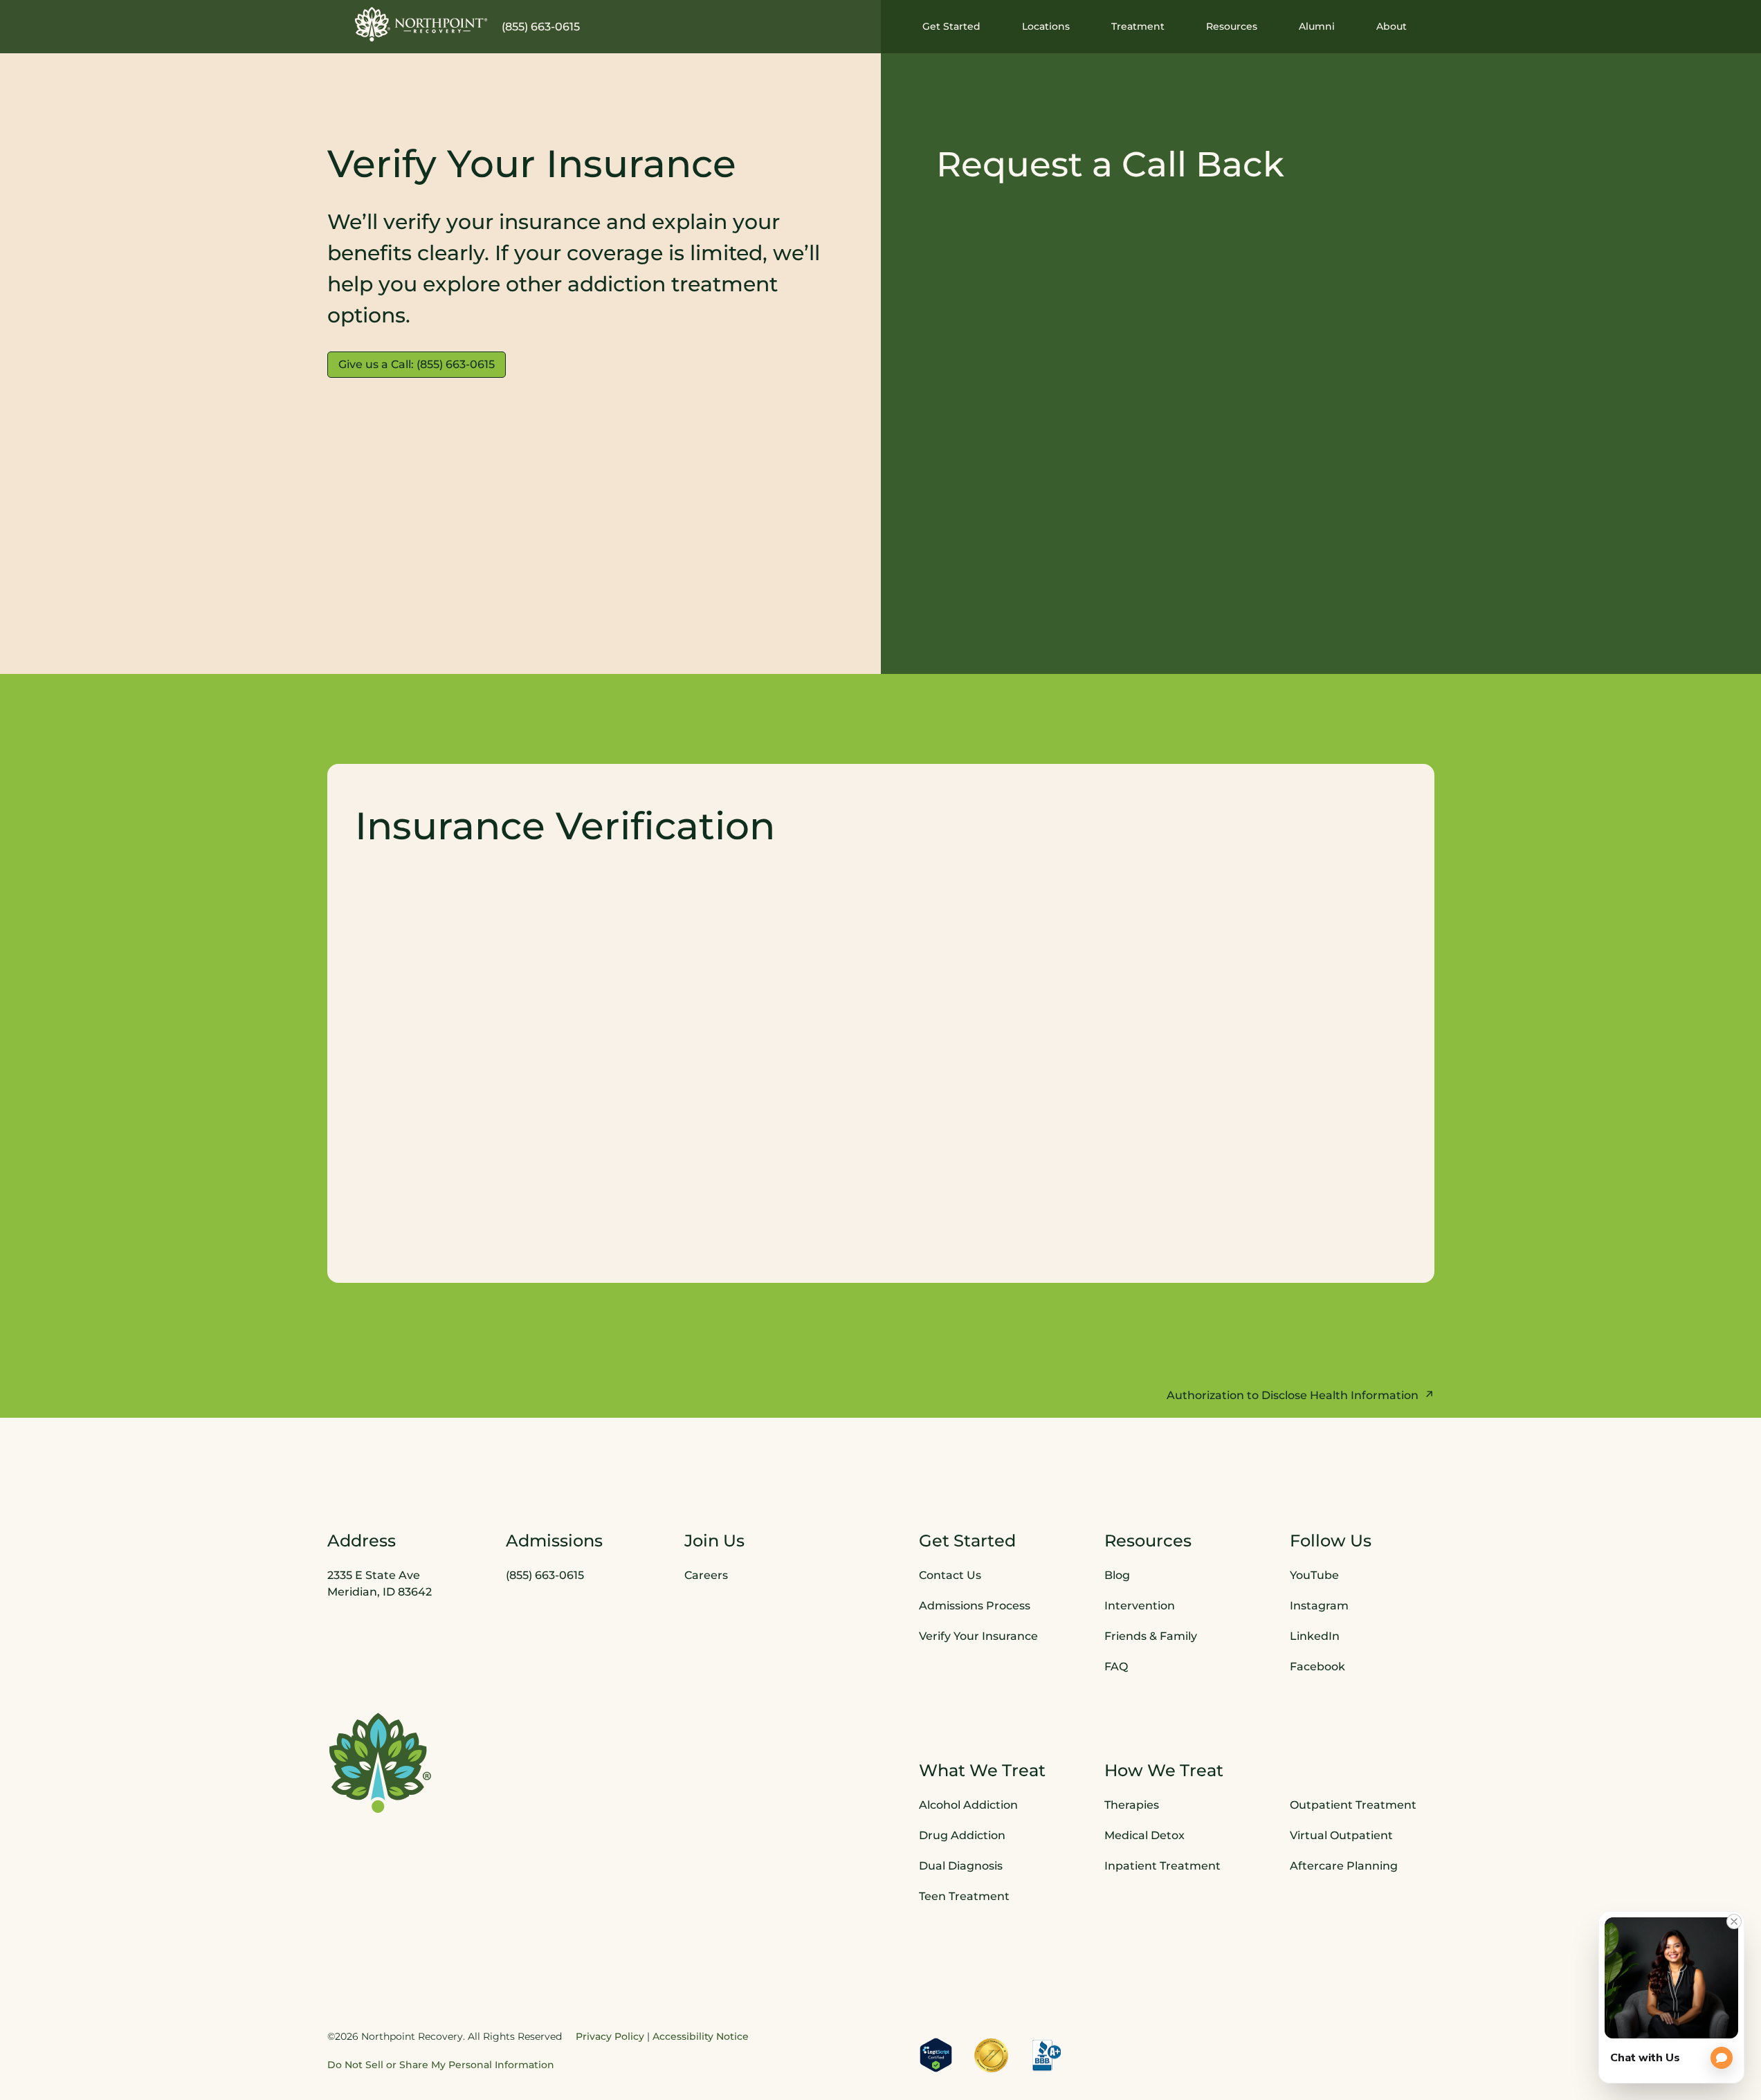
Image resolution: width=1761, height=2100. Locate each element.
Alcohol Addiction (968, 1805)
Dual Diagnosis (961, 1866)
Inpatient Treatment (1162, 1866)
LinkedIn (1315, 1636)
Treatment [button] (1138, 26)
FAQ (1116, 1667)
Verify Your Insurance (978, 1636)
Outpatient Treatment (1353, 1805)
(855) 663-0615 (541, 27)
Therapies (1132, 1805)
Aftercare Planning (1344, 1866)
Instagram (1319, 1606)
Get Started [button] (951, 26)
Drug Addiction (962, 1835)
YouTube (1314, 1575)
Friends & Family (1151, 1636)
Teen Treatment (964, 1896)
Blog (1117, 1575)
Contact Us (950, 1575)
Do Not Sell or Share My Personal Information (441, 2065)
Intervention (1140, 1606)
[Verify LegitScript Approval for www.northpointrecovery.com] (936, 2055)
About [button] (1392, 26)
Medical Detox (1144, 1835)
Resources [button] (1232, 26)
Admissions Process (975, 1606)
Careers (706, 1575)
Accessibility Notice (701, 2036)
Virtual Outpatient (1341, 1835)
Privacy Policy (610, 2036)
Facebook (1317, 1667)
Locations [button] (1046, 26)
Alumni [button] (1317, 26)
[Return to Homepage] (421, 24)
